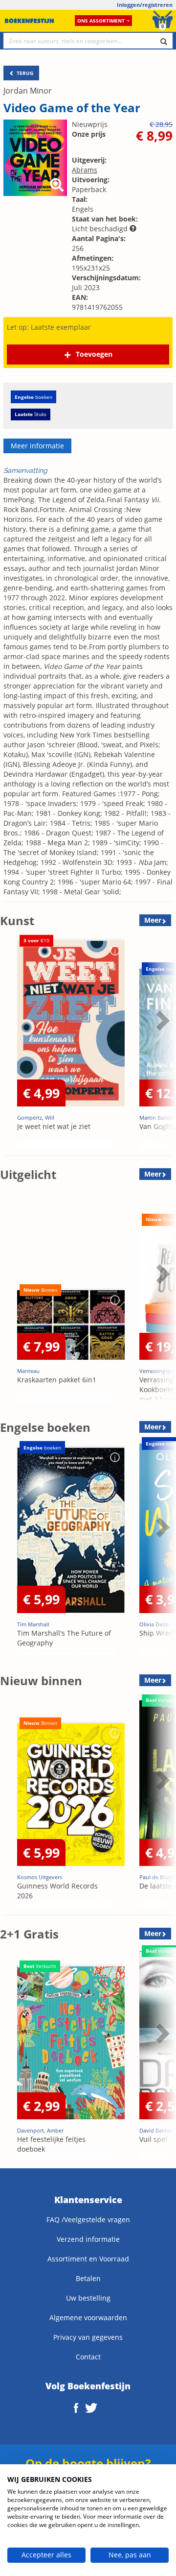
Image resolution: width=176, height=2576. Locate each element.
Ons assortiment (101, 21)
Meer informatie (37, 446)
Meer (153, 920)
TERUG (24, 73)
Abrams (85, 170)
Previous (10, 1045)
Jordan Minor (28, 91)
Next (161, 1045)
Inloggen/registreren (145, 5)
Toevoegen (94, 354)
